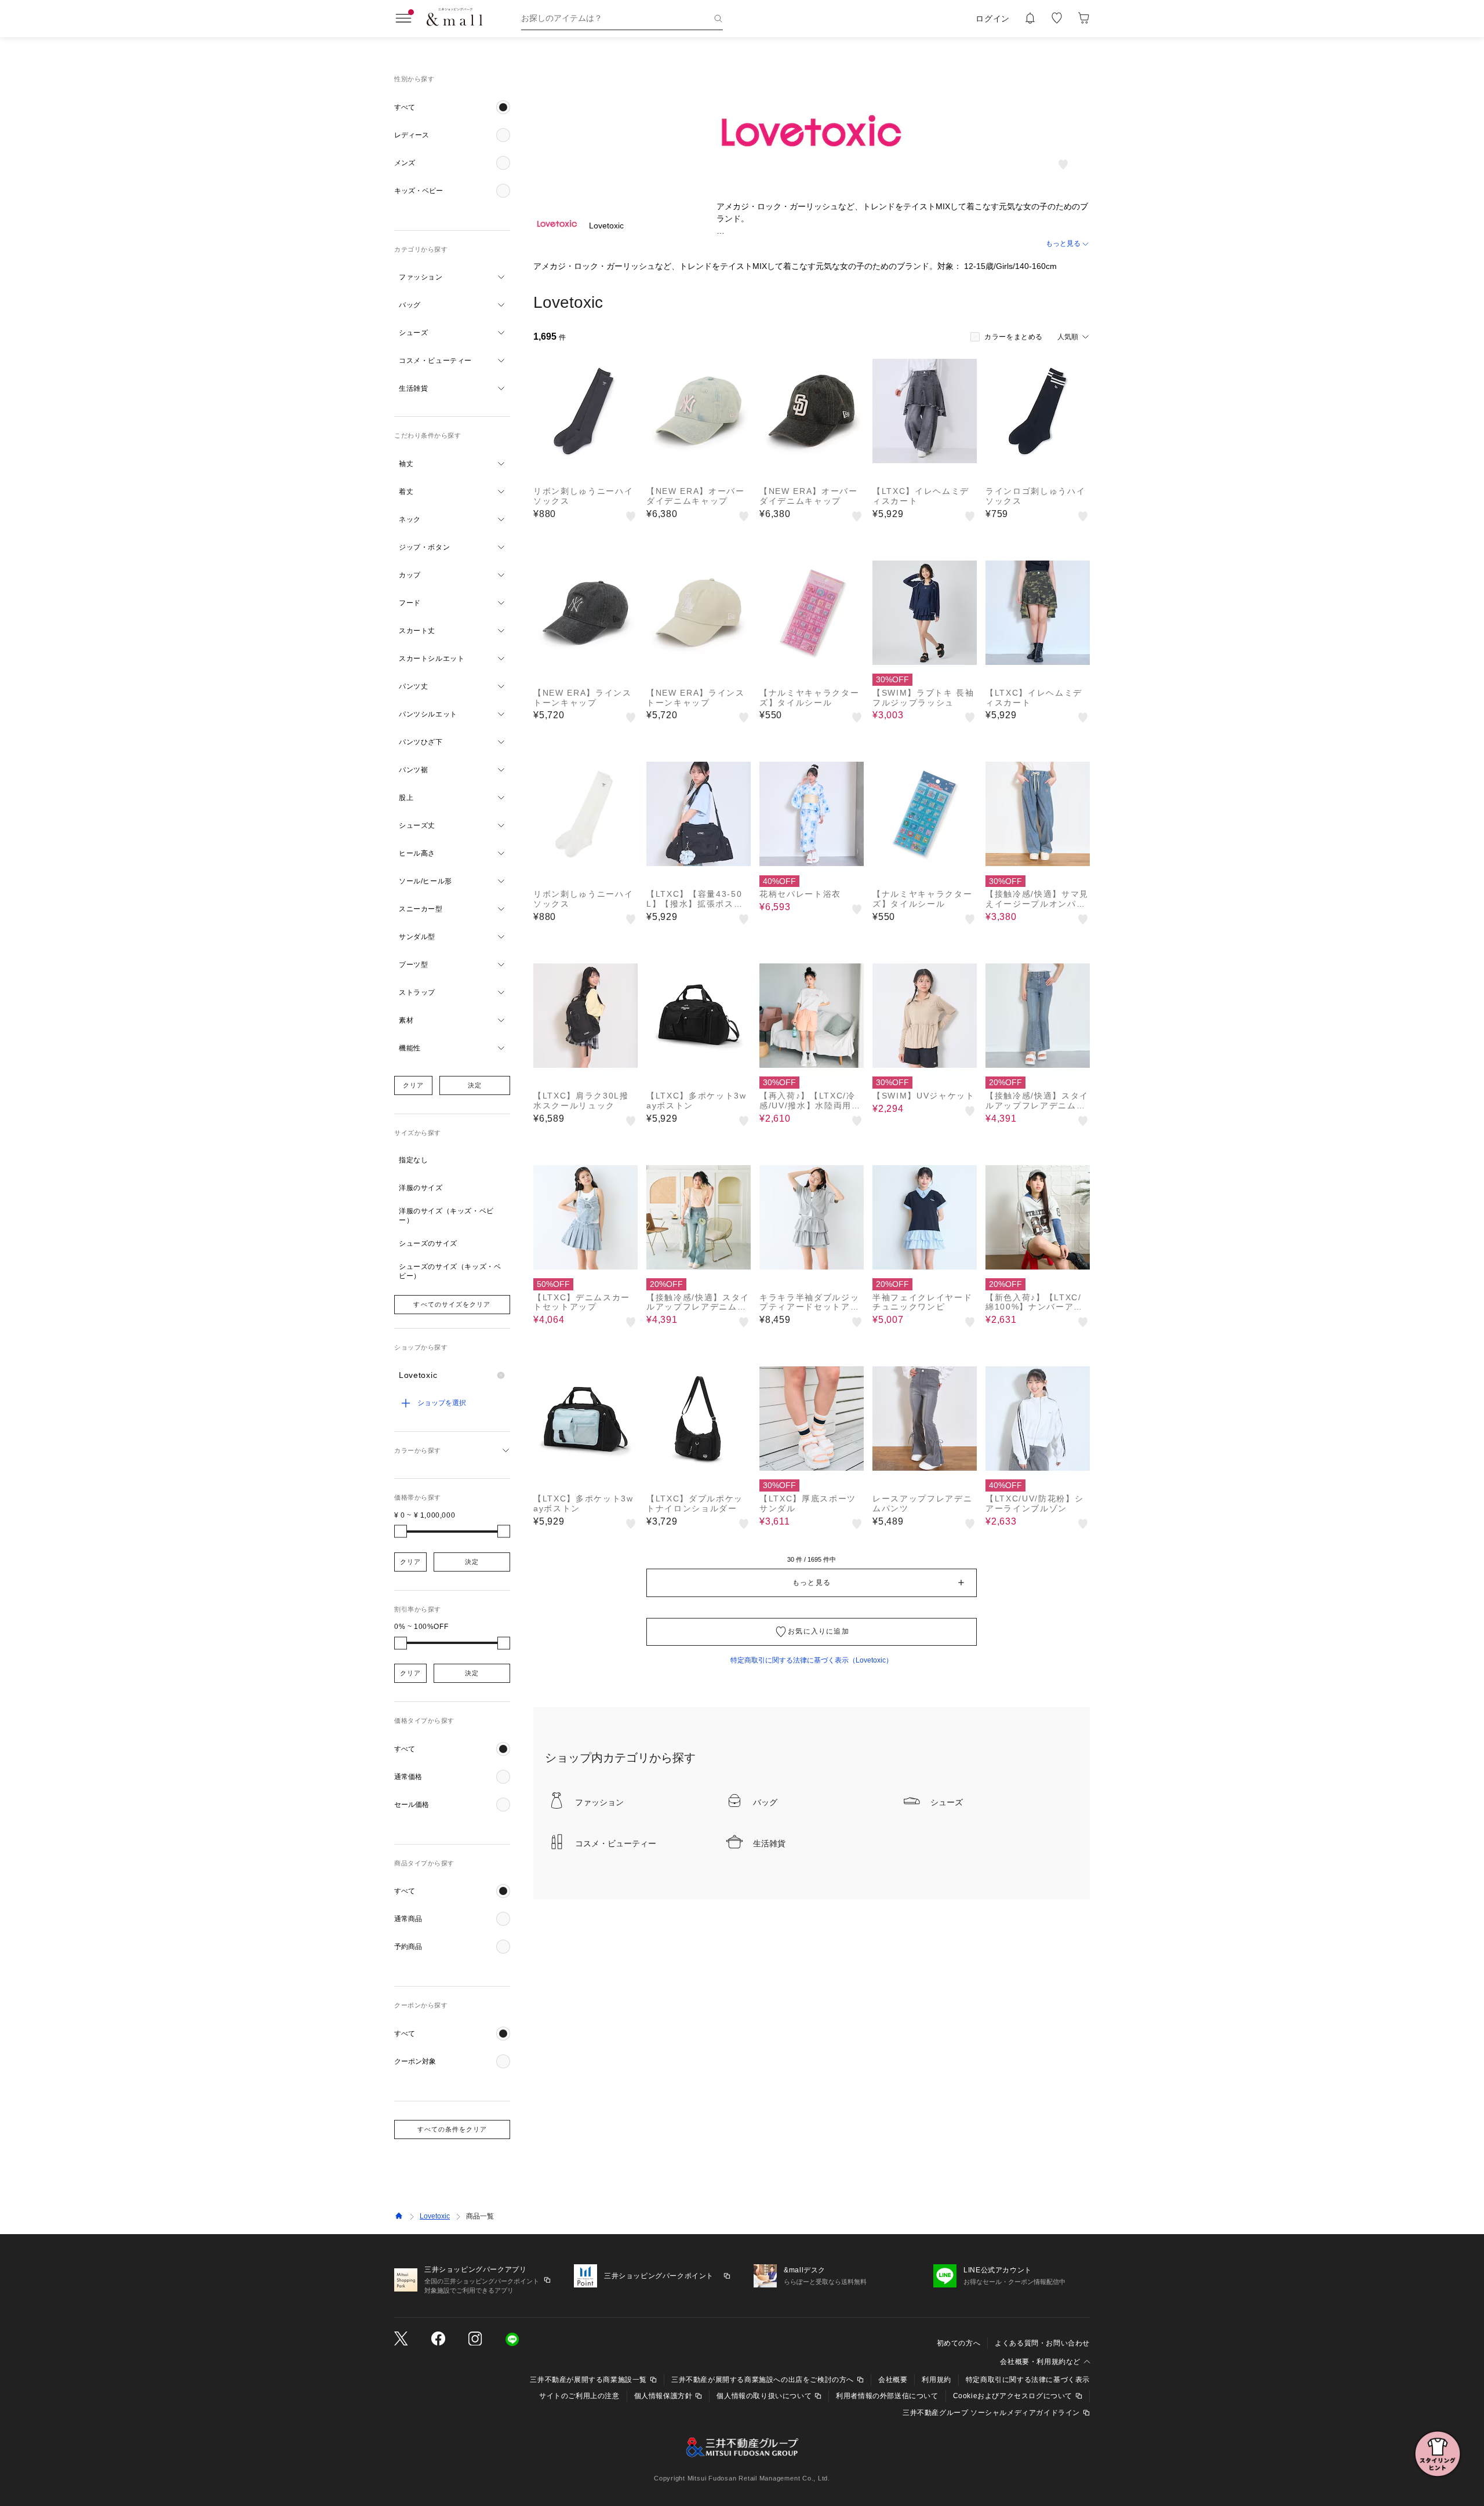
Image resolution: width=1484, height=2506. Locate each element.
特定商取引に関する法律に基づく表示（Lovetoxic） (812, 1660)
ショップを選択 (442, 1403)
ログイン (993, 19)
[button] (452, 107)
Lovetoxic (435, 2216)
